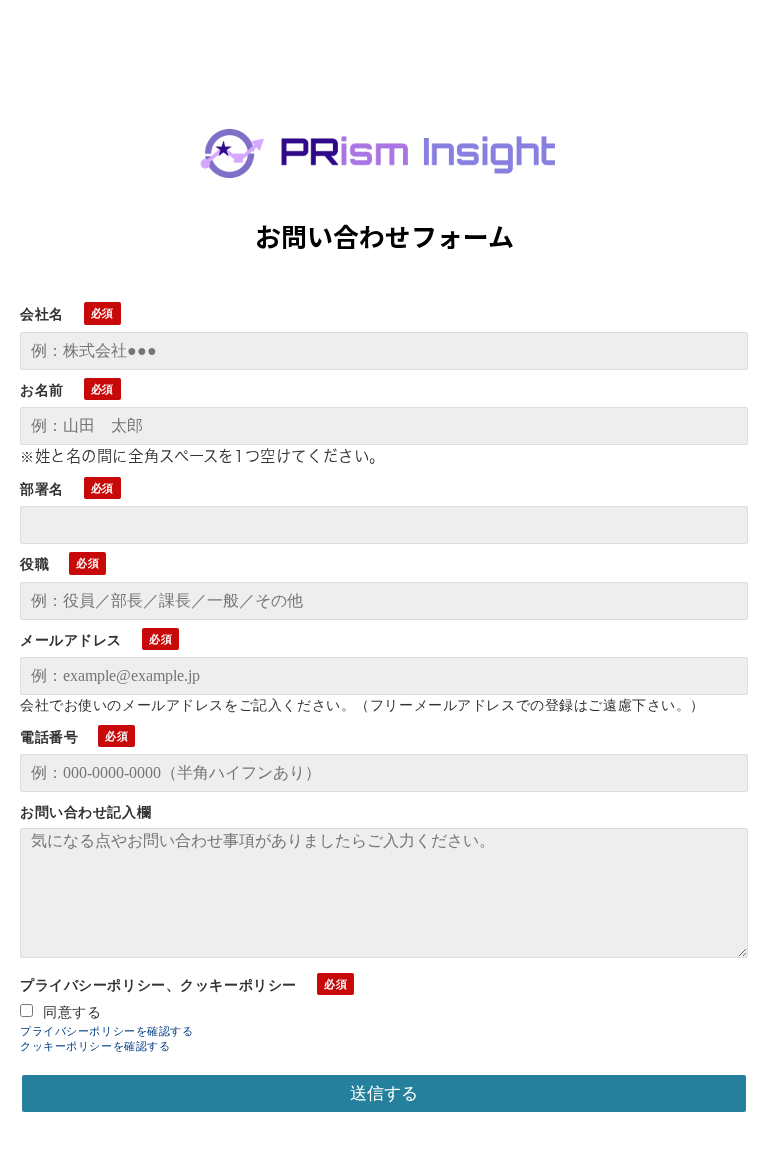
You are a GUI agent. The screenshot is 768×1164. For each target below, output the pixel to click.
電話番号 (49, 737)
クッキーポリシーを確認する (95, 1046)
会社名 (42, 314)
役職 (34, 564)
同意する (72, 1012)
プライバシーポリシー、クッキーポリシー (158, 985)
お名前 (42, 390)
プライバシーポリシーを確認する (107, 1031)
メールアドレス (71, 640)
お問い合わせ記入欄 (85, 812)
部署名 (42, 489)
